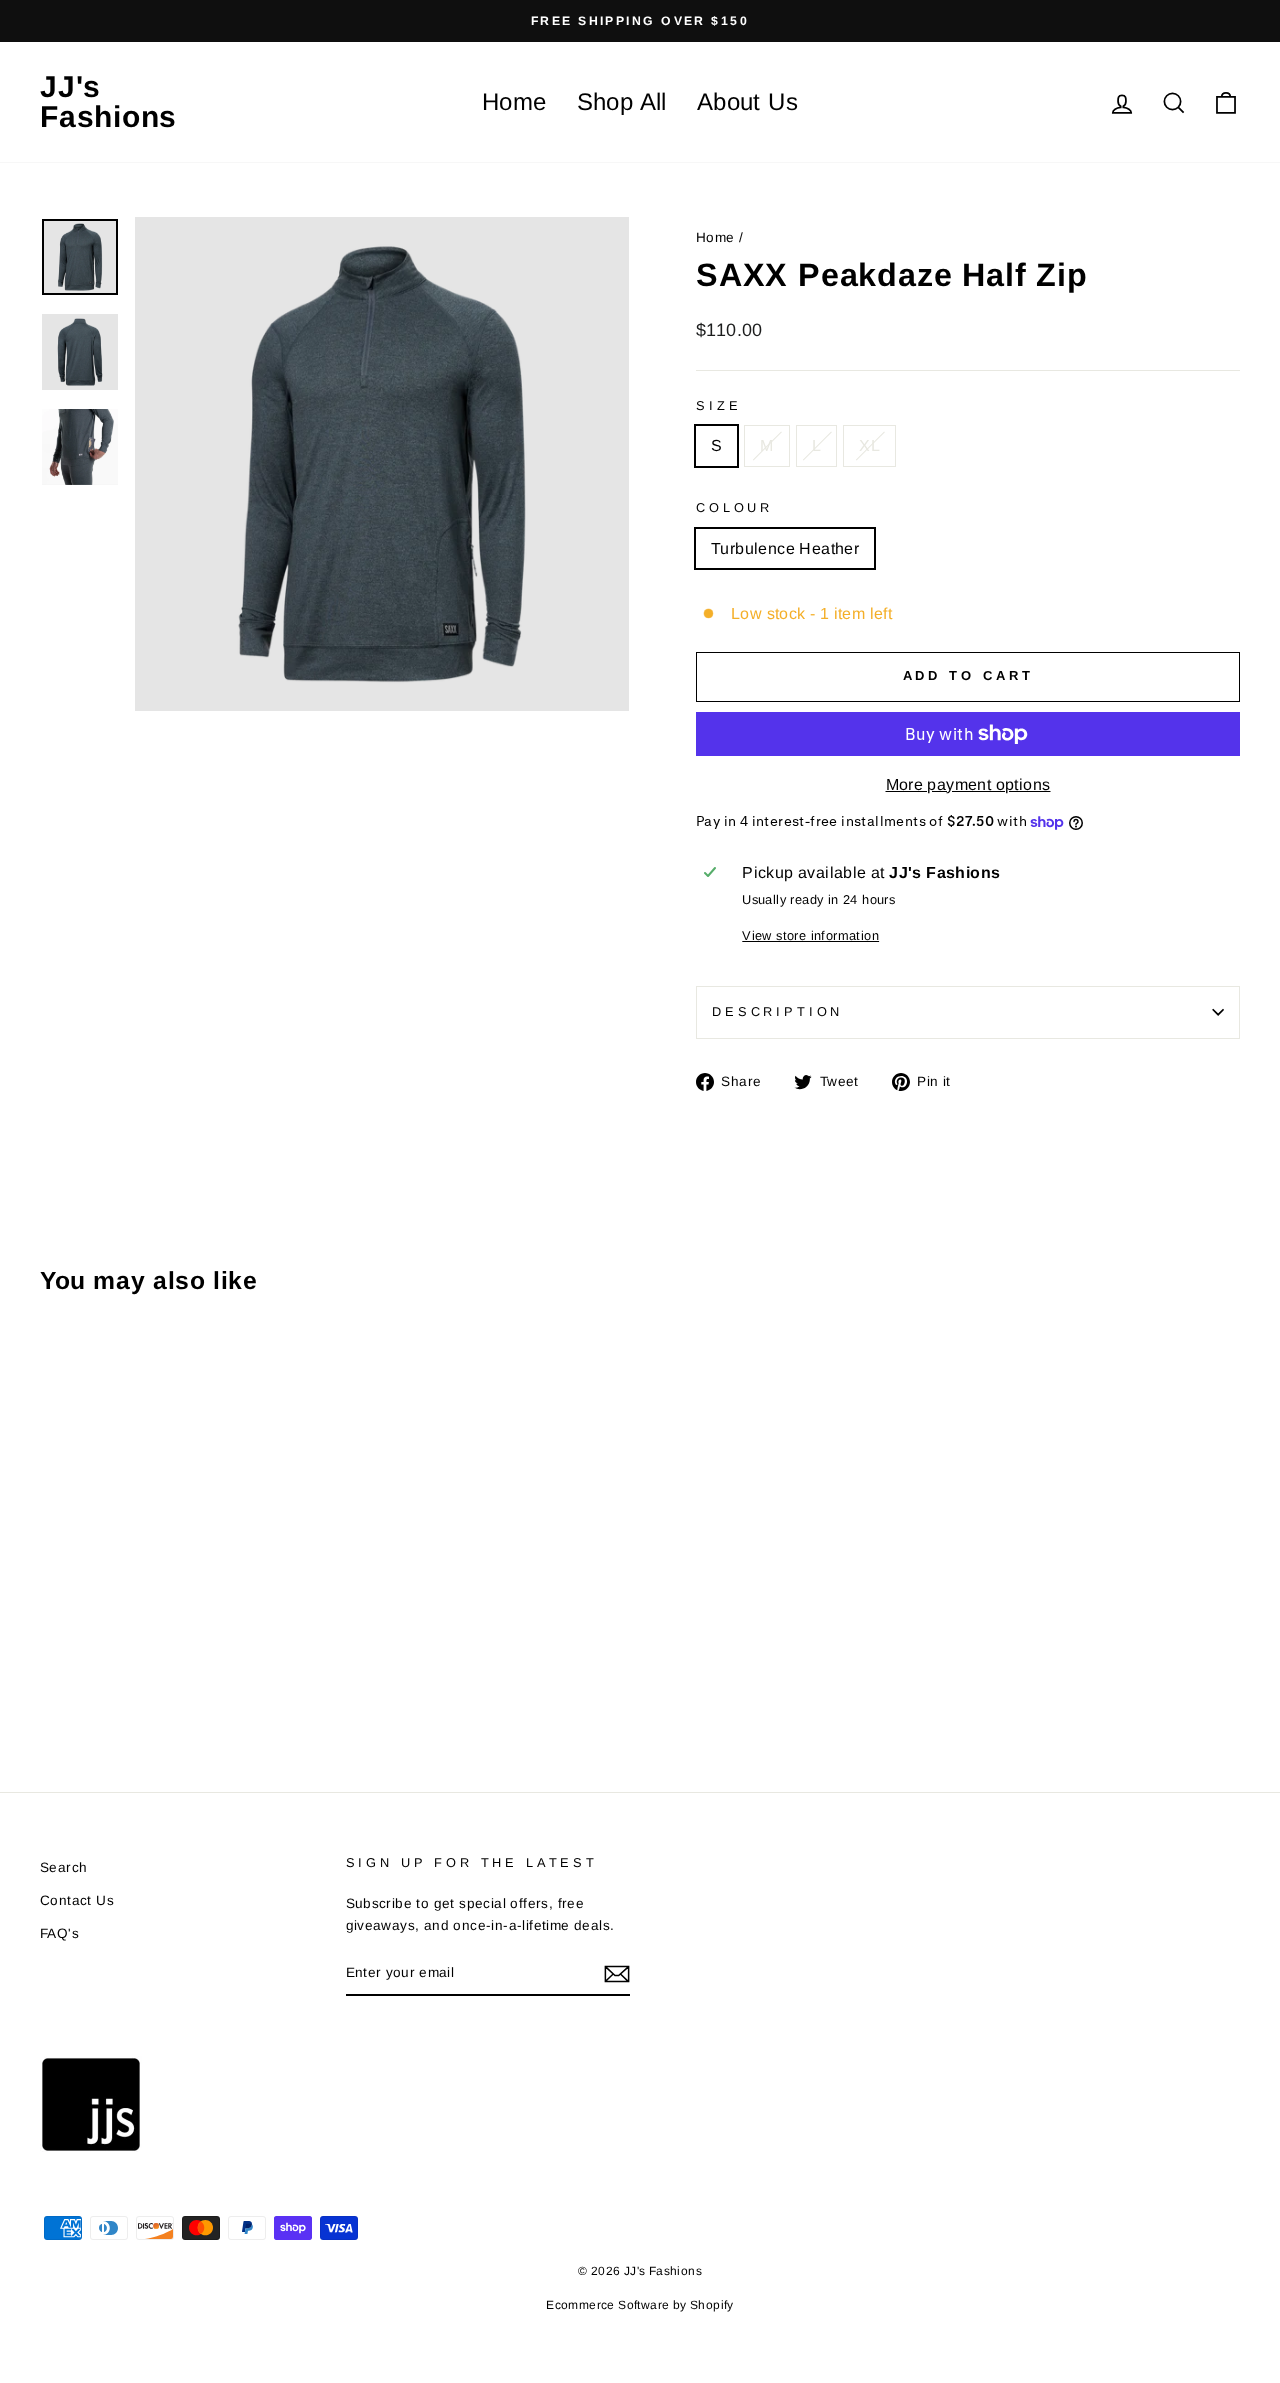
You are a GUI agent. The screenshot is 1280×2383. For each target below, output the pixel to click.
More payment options (968, 784)
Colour (734, 507)
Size (718, 405)
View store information (810, 935)
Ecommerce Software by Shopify (640, 2305)
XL (869, 445)
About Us (747, 101)
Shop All (622, 101)
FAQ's (59, 1933)
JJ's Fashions (108, 101)
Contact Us (77, 1900)
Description (777, 1011)
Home (514, 101)
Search (63, 1867)
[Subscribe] (617, 1974)
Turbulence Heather (785, 548)
